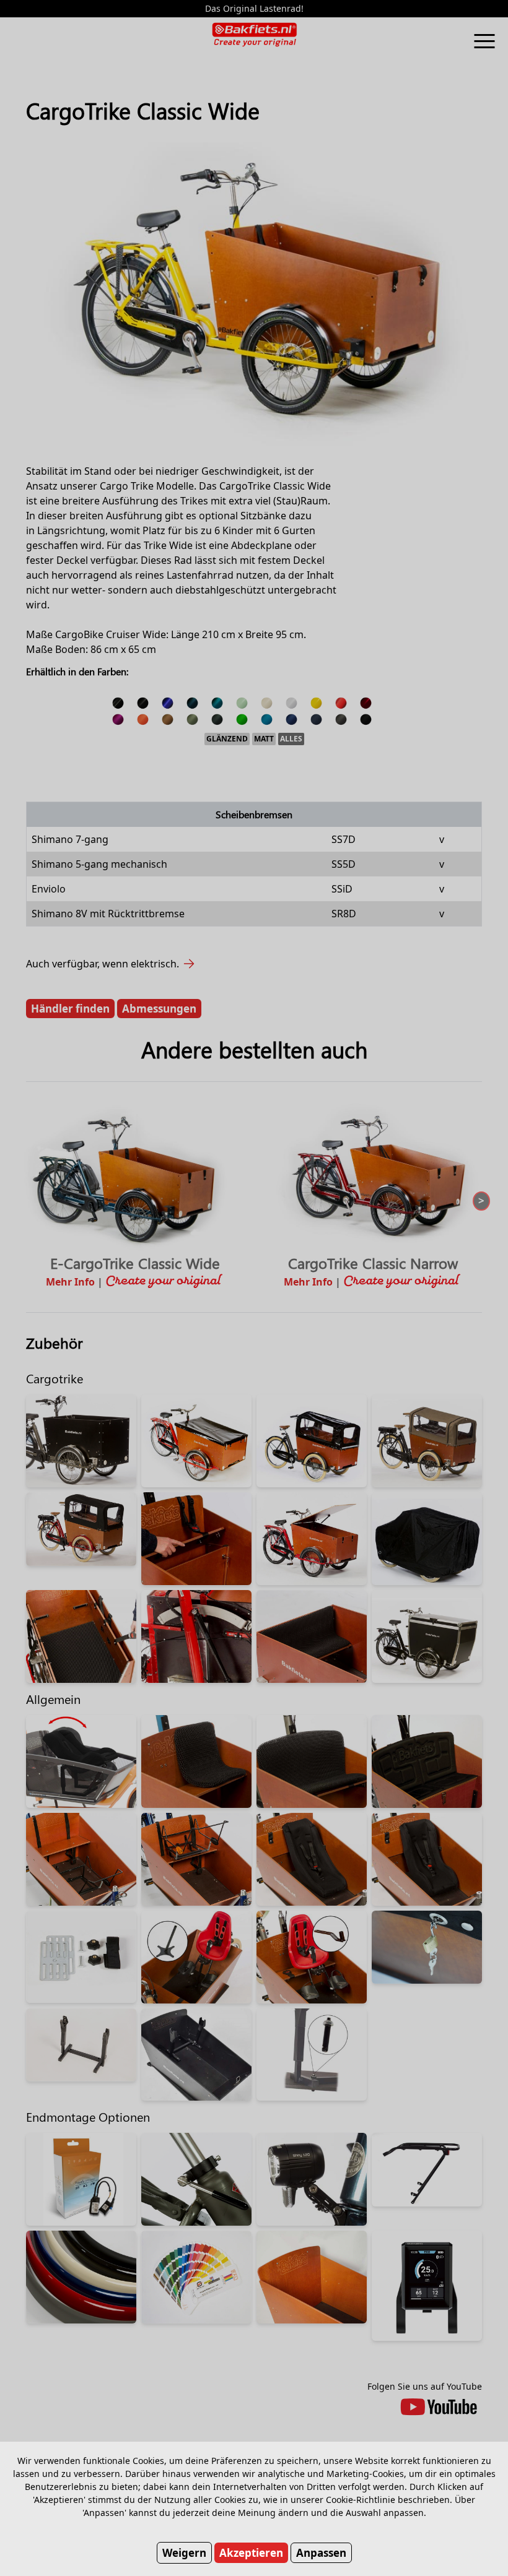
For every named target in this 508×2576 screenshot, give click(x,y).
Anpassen (321, 2553)
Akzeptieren (251, 2553)
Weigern (184, 2553)
